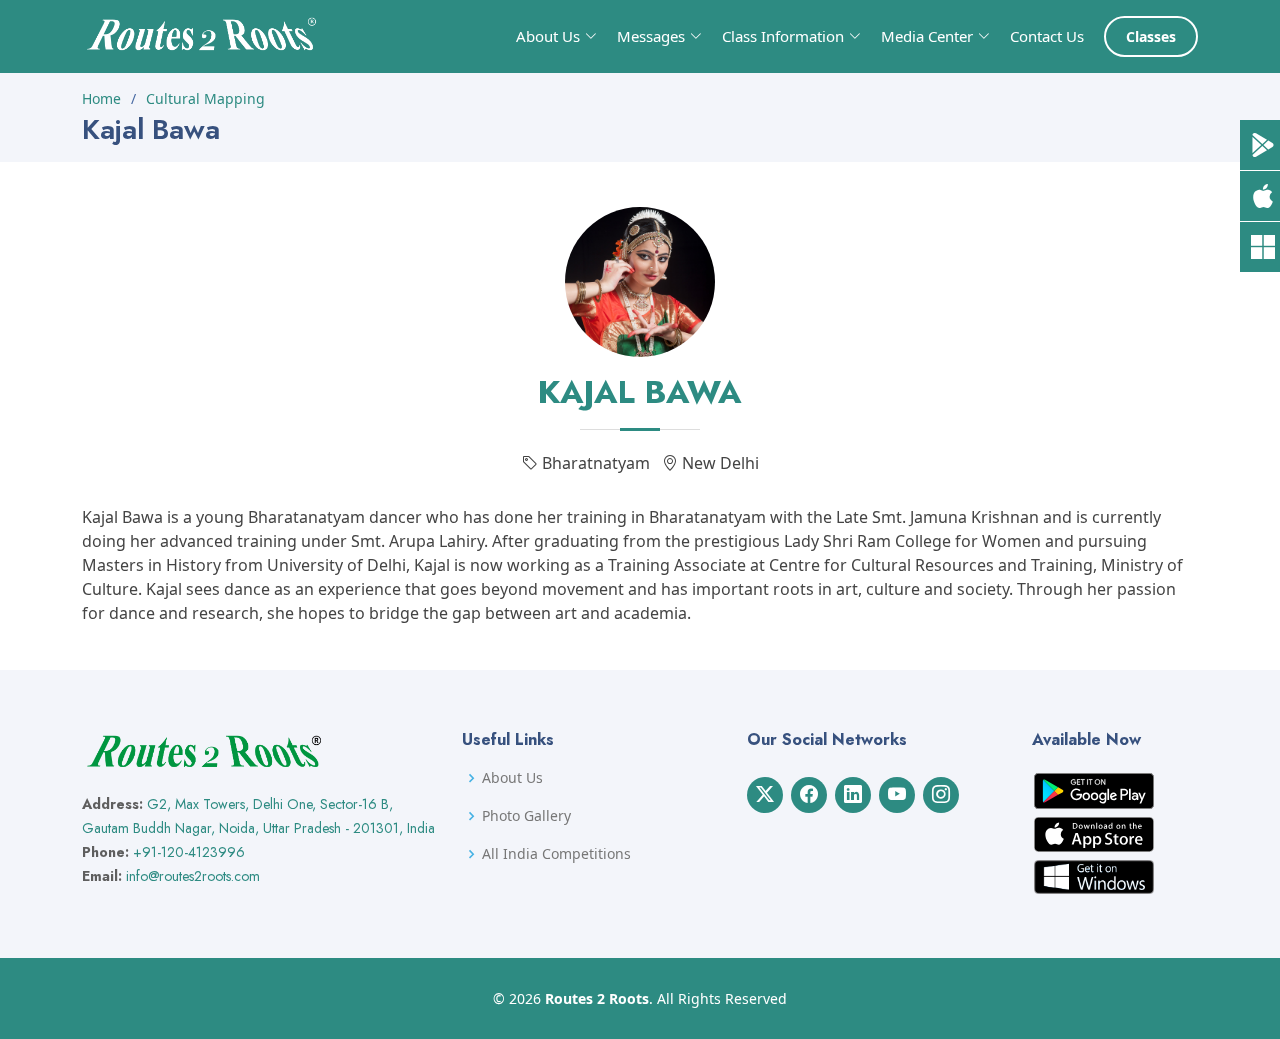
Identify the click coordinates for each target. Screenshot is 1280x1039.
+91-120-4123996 (189, 852)
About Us (512, 778)
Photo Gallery (526, 816)
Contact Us (1047, 36)
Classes (1151, 36)
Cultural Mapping (205, 98)
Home (101, 98)
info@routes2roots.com (193, 876)
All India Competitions (556, 854)
